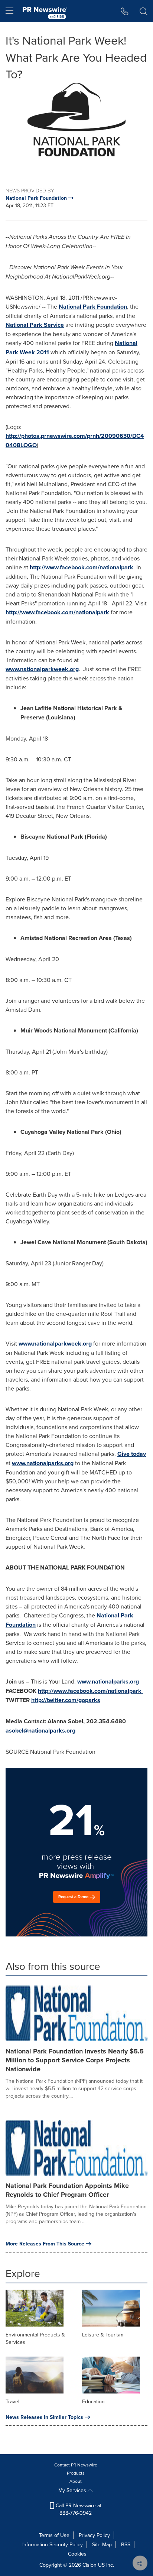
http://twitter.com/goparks (66, 1700)
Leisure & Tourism (103, 2335)
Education (93, 2401)
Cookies (77, 2554)
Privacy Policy (94, 2535)
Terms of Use (54, 2535)
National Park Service (35, 325)
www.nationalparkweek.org (42, 669)
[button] (76, 120)
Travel (12, 2401)
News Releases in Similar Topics (44, 2417)
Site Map (102, 2544)
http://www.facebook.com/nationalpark (82, 567)
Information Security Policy (53, 2544)
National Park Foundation (93, 307)
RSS (126, 2544)
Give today (132, 1454)
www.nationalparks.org (43, 1463)
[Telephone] (125, 11)
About (76, 2481)
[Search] (144, 11)
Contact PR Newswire (76, 2465)
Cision (89, 2565)
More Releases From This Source (45, 2244)
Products (76, 2473)
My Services (73, 2490)
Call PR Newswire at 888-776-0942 (78, 2509)
